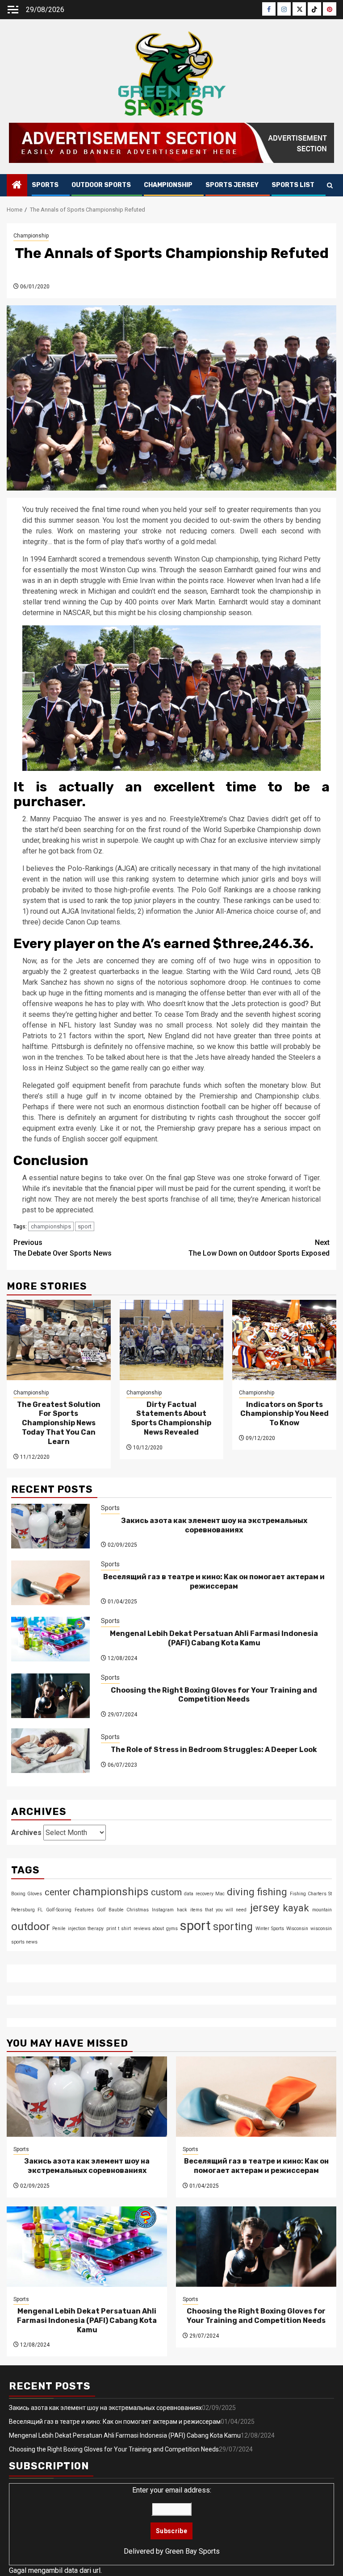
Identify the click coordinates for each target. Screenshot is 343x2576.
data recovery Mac (204, 1894)
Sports (45, 185)
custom (166, 1892)
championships (51, 1226)
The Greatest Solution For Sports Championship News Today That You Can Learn (59, 1423)
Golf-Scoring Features (70, 1910)
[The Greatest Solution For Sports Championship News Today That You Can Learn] (59, 1340)
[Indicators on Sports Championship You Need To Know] (284, 1340)
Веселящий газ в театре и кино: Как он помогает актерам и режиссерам (214, 1581)
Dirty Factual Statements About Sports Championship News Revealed (171, 1418)
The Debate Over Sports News (63, 1248)
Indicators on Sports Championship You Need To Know (284, 1414)
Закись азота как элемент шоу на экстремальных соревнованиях (214, 1525)
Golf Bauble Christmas (123, 1910)
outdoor (31, 1926)
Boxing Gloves (27, 1894)
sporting (233, 1927)
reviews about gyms (156, 1929)
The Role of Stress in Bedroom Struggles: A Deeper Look (214, 1750)
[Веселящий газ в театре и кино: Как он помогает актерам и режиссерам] (50, 1583)
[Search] (330, 185)
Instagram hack (169, 1910)
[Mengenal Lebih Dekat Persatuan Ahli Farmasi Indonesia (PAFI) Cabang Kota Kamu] (50, 1639)
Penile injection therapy (78, 1929)
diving (241, 1892)
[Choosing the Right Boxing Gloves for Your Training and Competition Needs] (50, 1696)
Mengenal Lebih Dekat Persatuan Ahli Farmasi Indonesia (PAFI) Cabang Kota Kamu (214, 1638)
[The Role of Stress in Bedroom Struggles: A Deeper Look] (50, 1751)
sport (85, 1226)
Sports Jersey (232, 185)
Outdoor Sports (101, 185)
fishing (272, 1892)
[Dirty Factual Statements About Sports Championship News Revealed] (172, 1340)
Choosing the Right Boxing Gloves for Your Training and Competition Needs (214, 1695)
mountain (322, 1910)
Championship (168, 185)
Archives (26, 1833)
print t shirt (119, 1929)
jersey (265, 1908)
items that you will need (219, 1910)
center (58, 1892)
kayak (296, 1908)
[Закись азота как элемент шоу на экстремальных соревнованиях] (50, 1526)
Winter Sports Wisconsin (282, 1929)
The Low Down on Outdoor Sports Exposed (259, 1248)
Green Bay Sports (192, 2551)
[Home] (17, 186)
